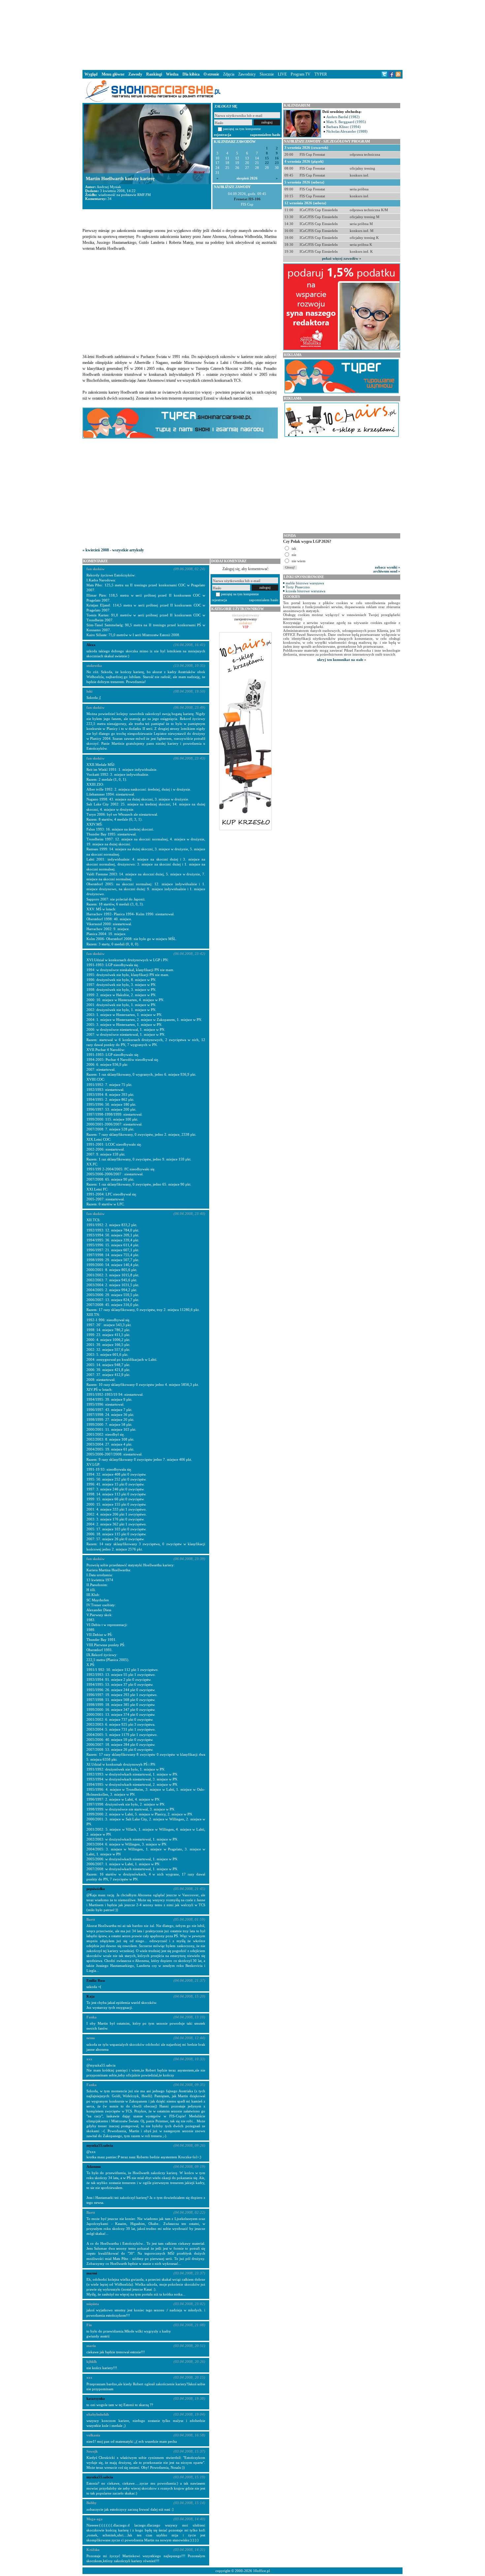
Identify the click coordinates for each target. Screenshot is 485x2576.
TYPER (321, 74)
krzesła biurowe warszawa (306, 591)
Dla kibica (191, 74)
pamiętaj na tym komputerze (242, 129)
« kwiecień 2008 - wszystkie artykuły (113, 550)
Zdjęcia (229, 74)
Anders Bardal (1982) (343, 117)
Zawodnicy (247, 74)
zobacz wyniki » (388, 567)
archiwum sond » (387, 571)
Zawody (135, 74)
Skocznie (267, 74)
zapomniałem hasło (265, 135)
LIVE (282, 74)
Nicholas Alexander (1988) (347, 131)
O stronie (211, 74)
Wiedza (172, 74)
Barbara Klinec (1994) (343, 127)
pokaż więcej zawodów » (342, 258)
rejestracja (223, 135)
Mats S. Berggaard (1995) (346, 122)
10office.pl (261, 2571)
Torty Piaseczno (298, 587)
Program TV (301, 74)
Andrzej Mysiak (109, 187)
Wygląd (91, 74)
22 (267, 163)
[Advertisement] (242, 34)
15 (267, 158)
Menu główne (113, 74)
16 (277, 158)
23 (277, 163)
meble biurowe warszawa (305, 583)
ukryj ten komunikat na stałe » (342, 660)
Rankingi (154, 74)
